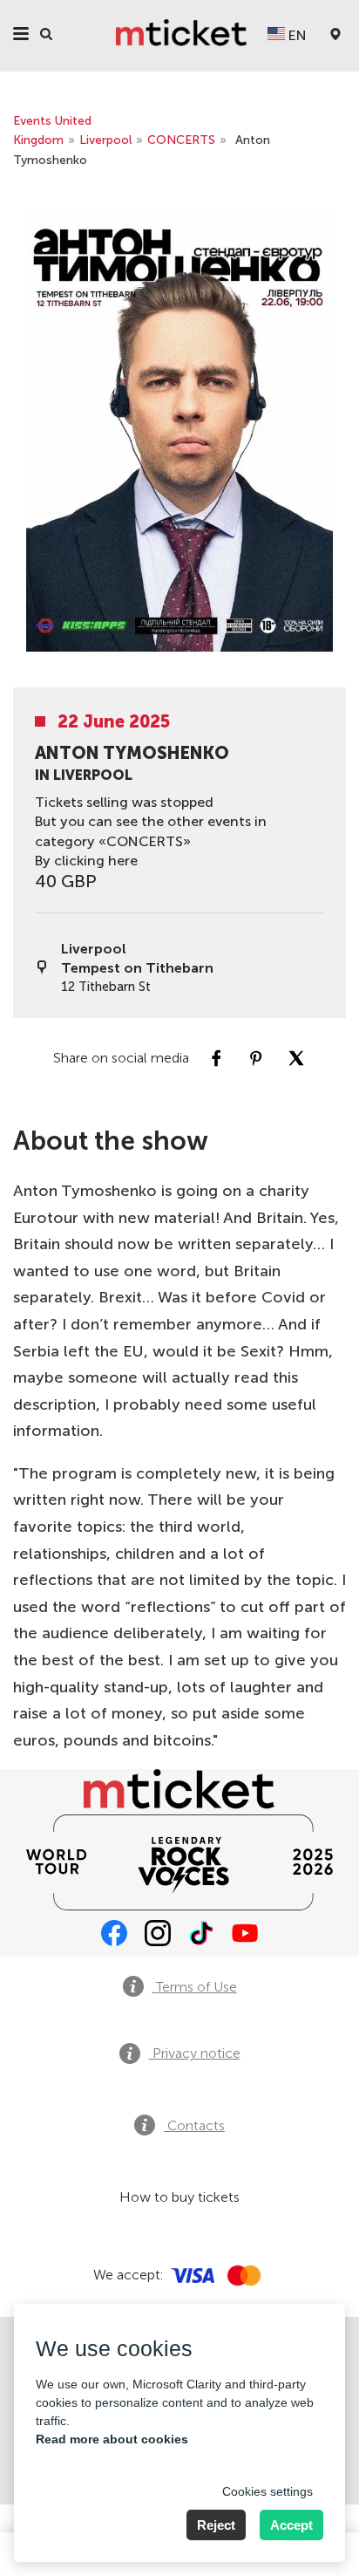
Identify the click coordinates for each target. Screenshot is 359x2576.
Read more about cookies (112, 2439)
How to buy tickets (179, 2197)
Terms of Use (195, 1987)
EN (296, 35)
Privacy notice (195, 2053)
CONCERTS (181, 140)
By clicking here (86, 861)
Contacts (194, 2125)
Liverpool (105, 140)
